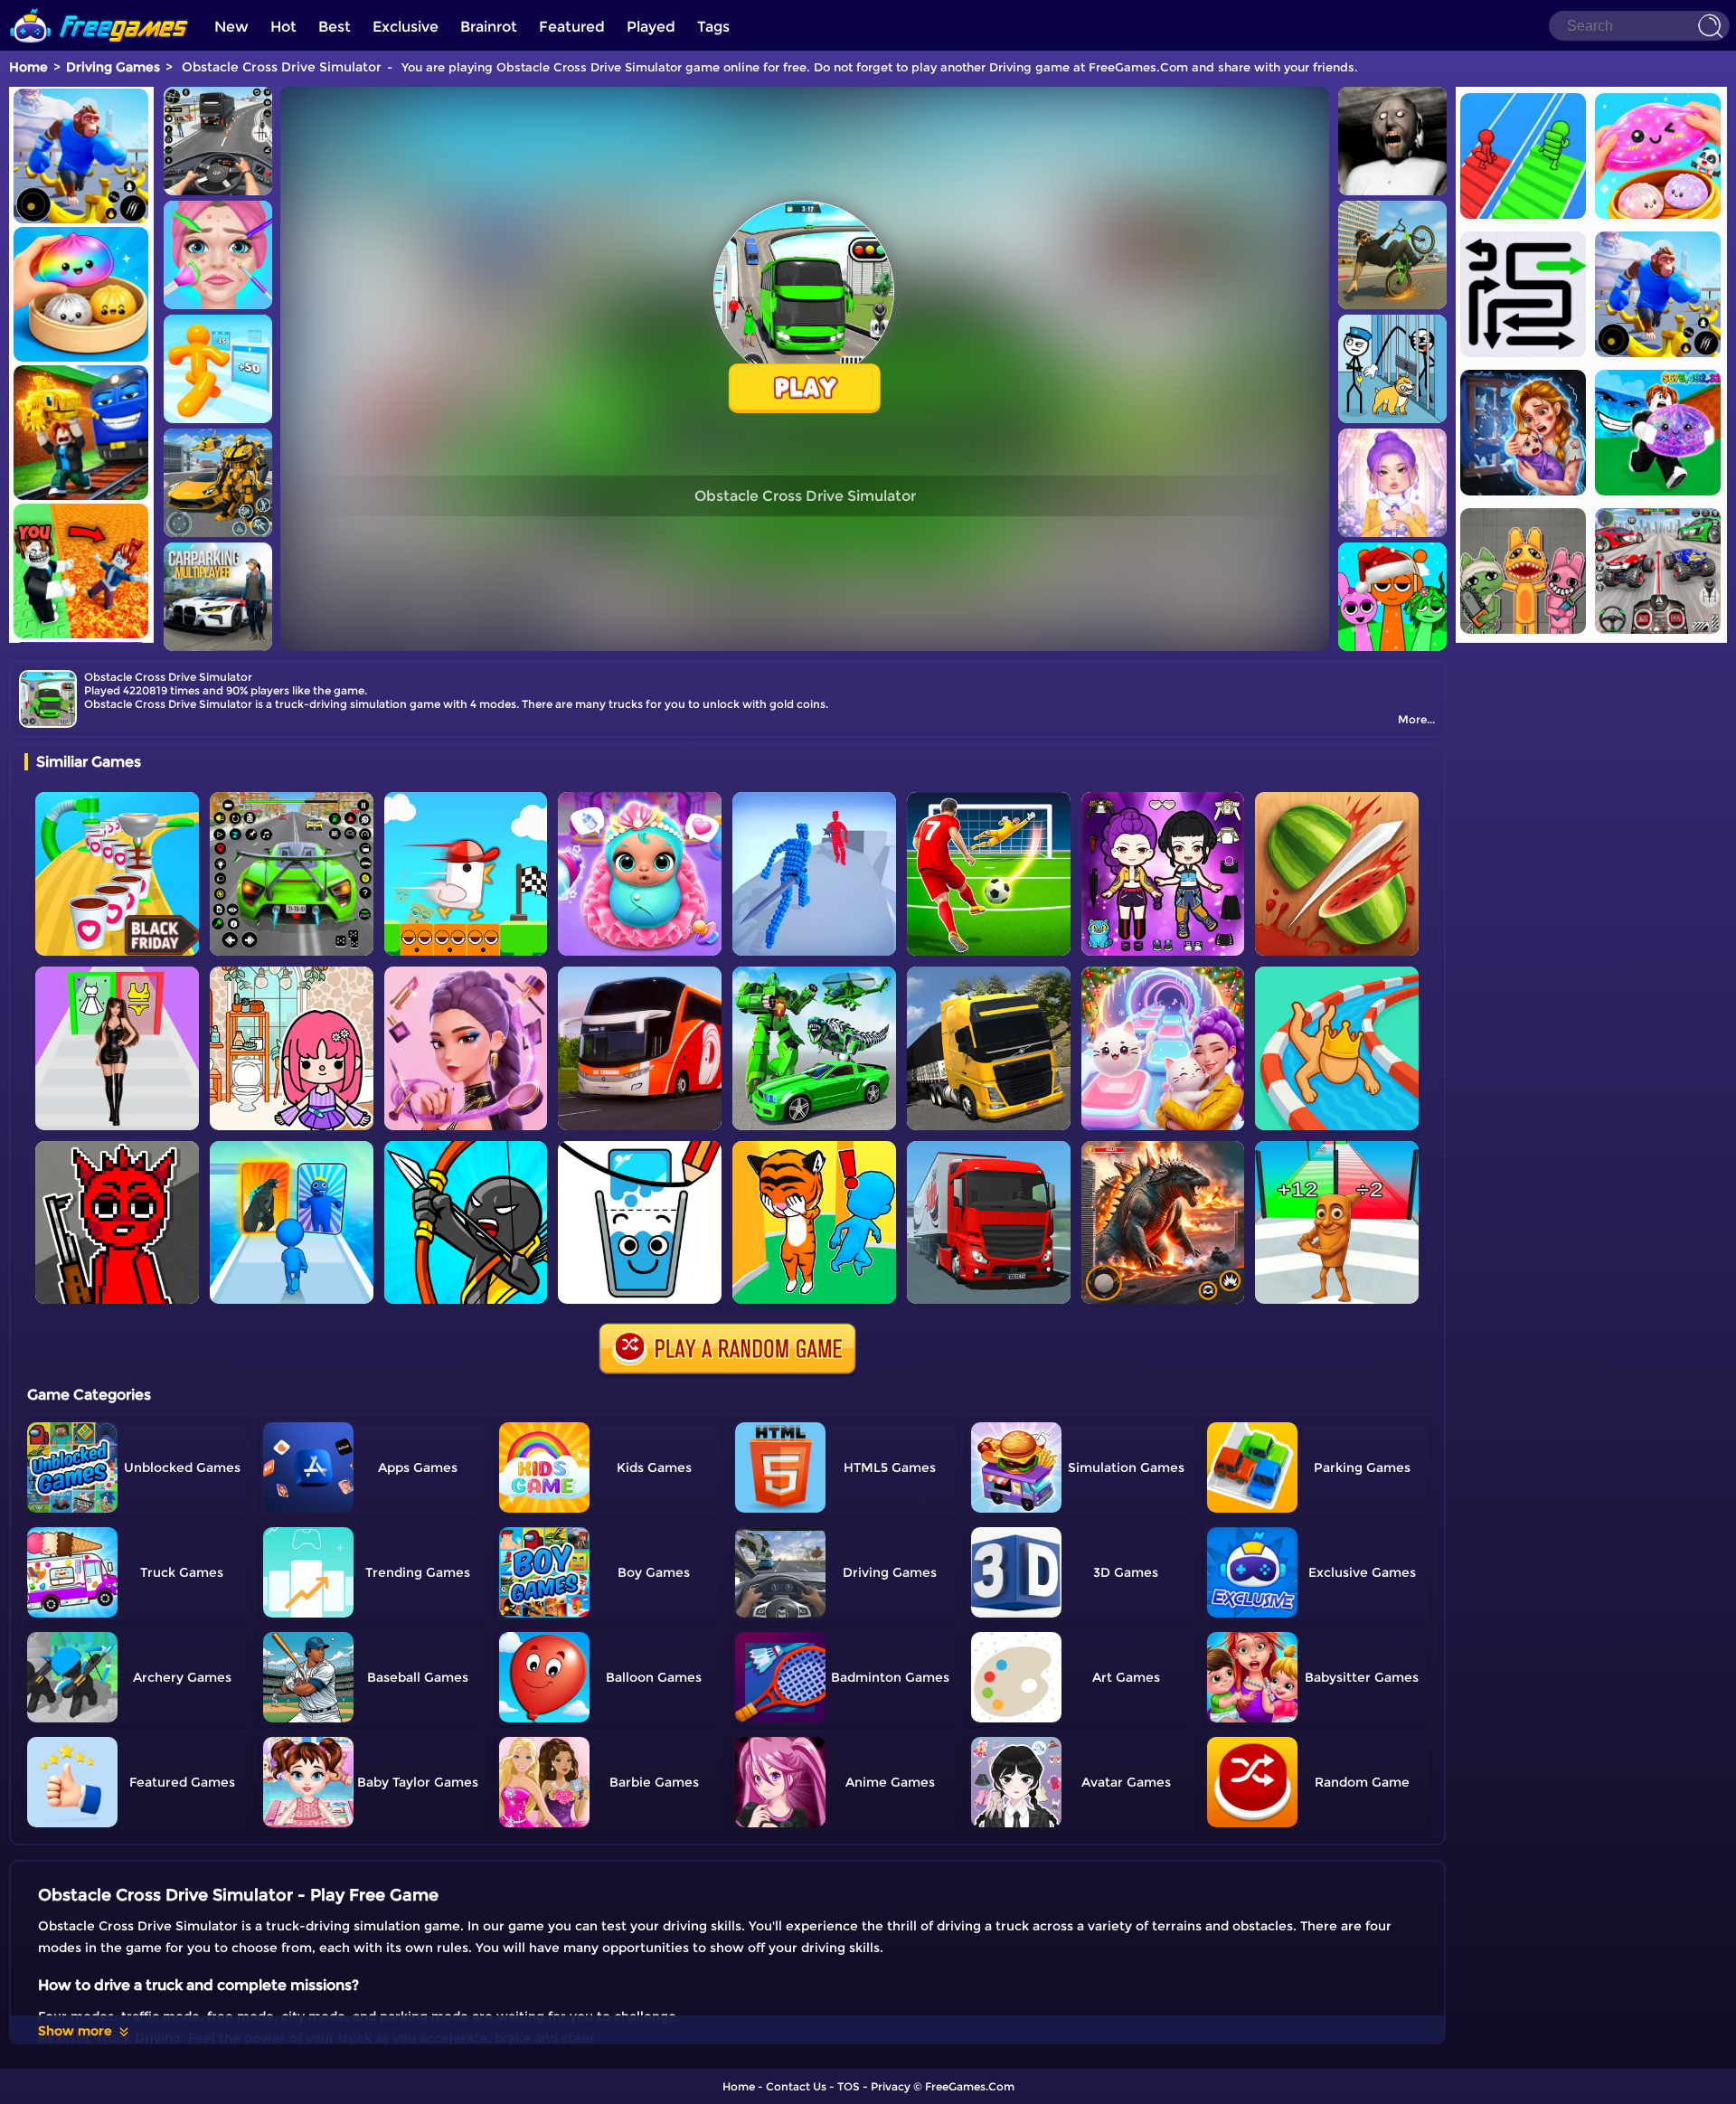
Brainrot (489, 27)
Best (335, 27)
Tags (713, 27)
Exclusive (406, 27)
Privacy (891, 2086)
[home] (99, 7)
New (231, 27)
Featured (572, 27)
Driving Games (113, 67)
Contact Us (796, 2086)
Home (28, 67)
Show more (75, 2031)
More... (1416, 719)
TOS (849, 2086)
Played (651, 27)
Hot (283, 27)
